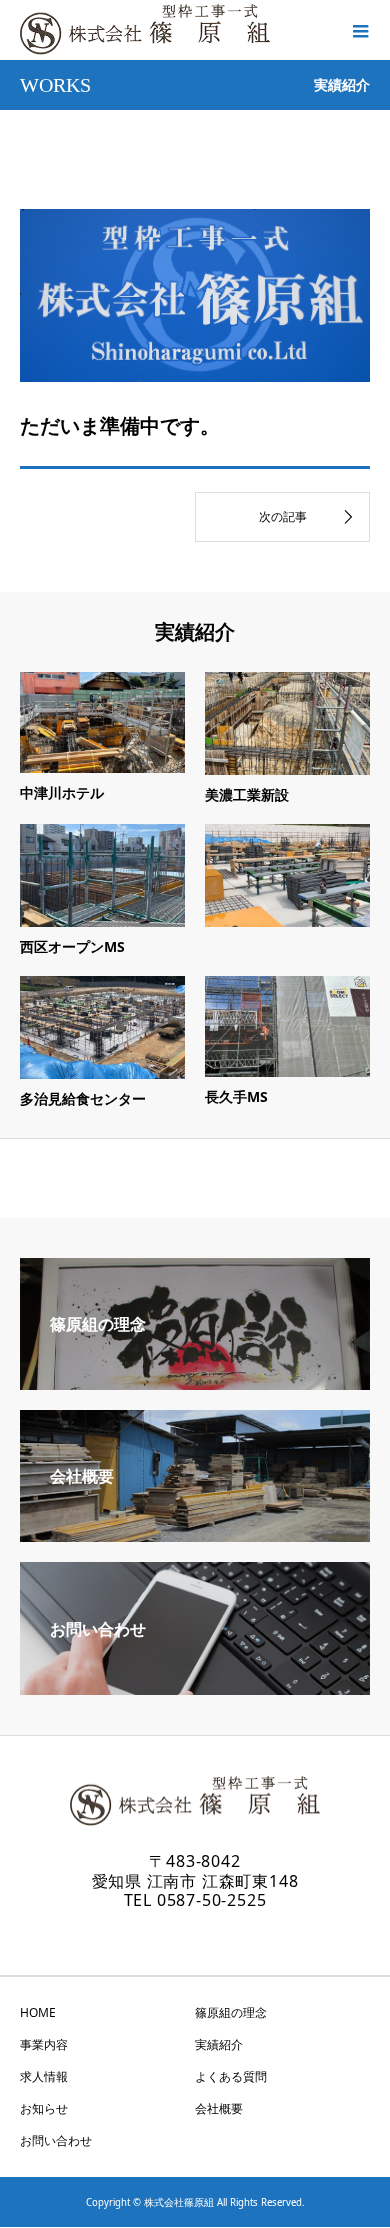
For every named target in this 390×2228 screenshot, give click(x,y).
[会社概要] (195, 1534)
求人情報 (44, 2076)
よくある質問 (231, 2076)
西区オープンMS (72, 946)
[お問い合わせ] (195, 1687)
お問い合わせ (56, 2140)
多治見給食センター (83, 1098)
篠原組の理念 (231, 2012)
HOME (38, 2012)
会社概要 (219, 2108)
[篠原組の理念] (195, 1382)
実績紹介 (219, 2044)
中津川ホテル (62, 792)
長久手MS (236, 1096)
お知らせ (44, 2108)
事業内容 (44, 2044)
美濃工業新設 (247, 794)
